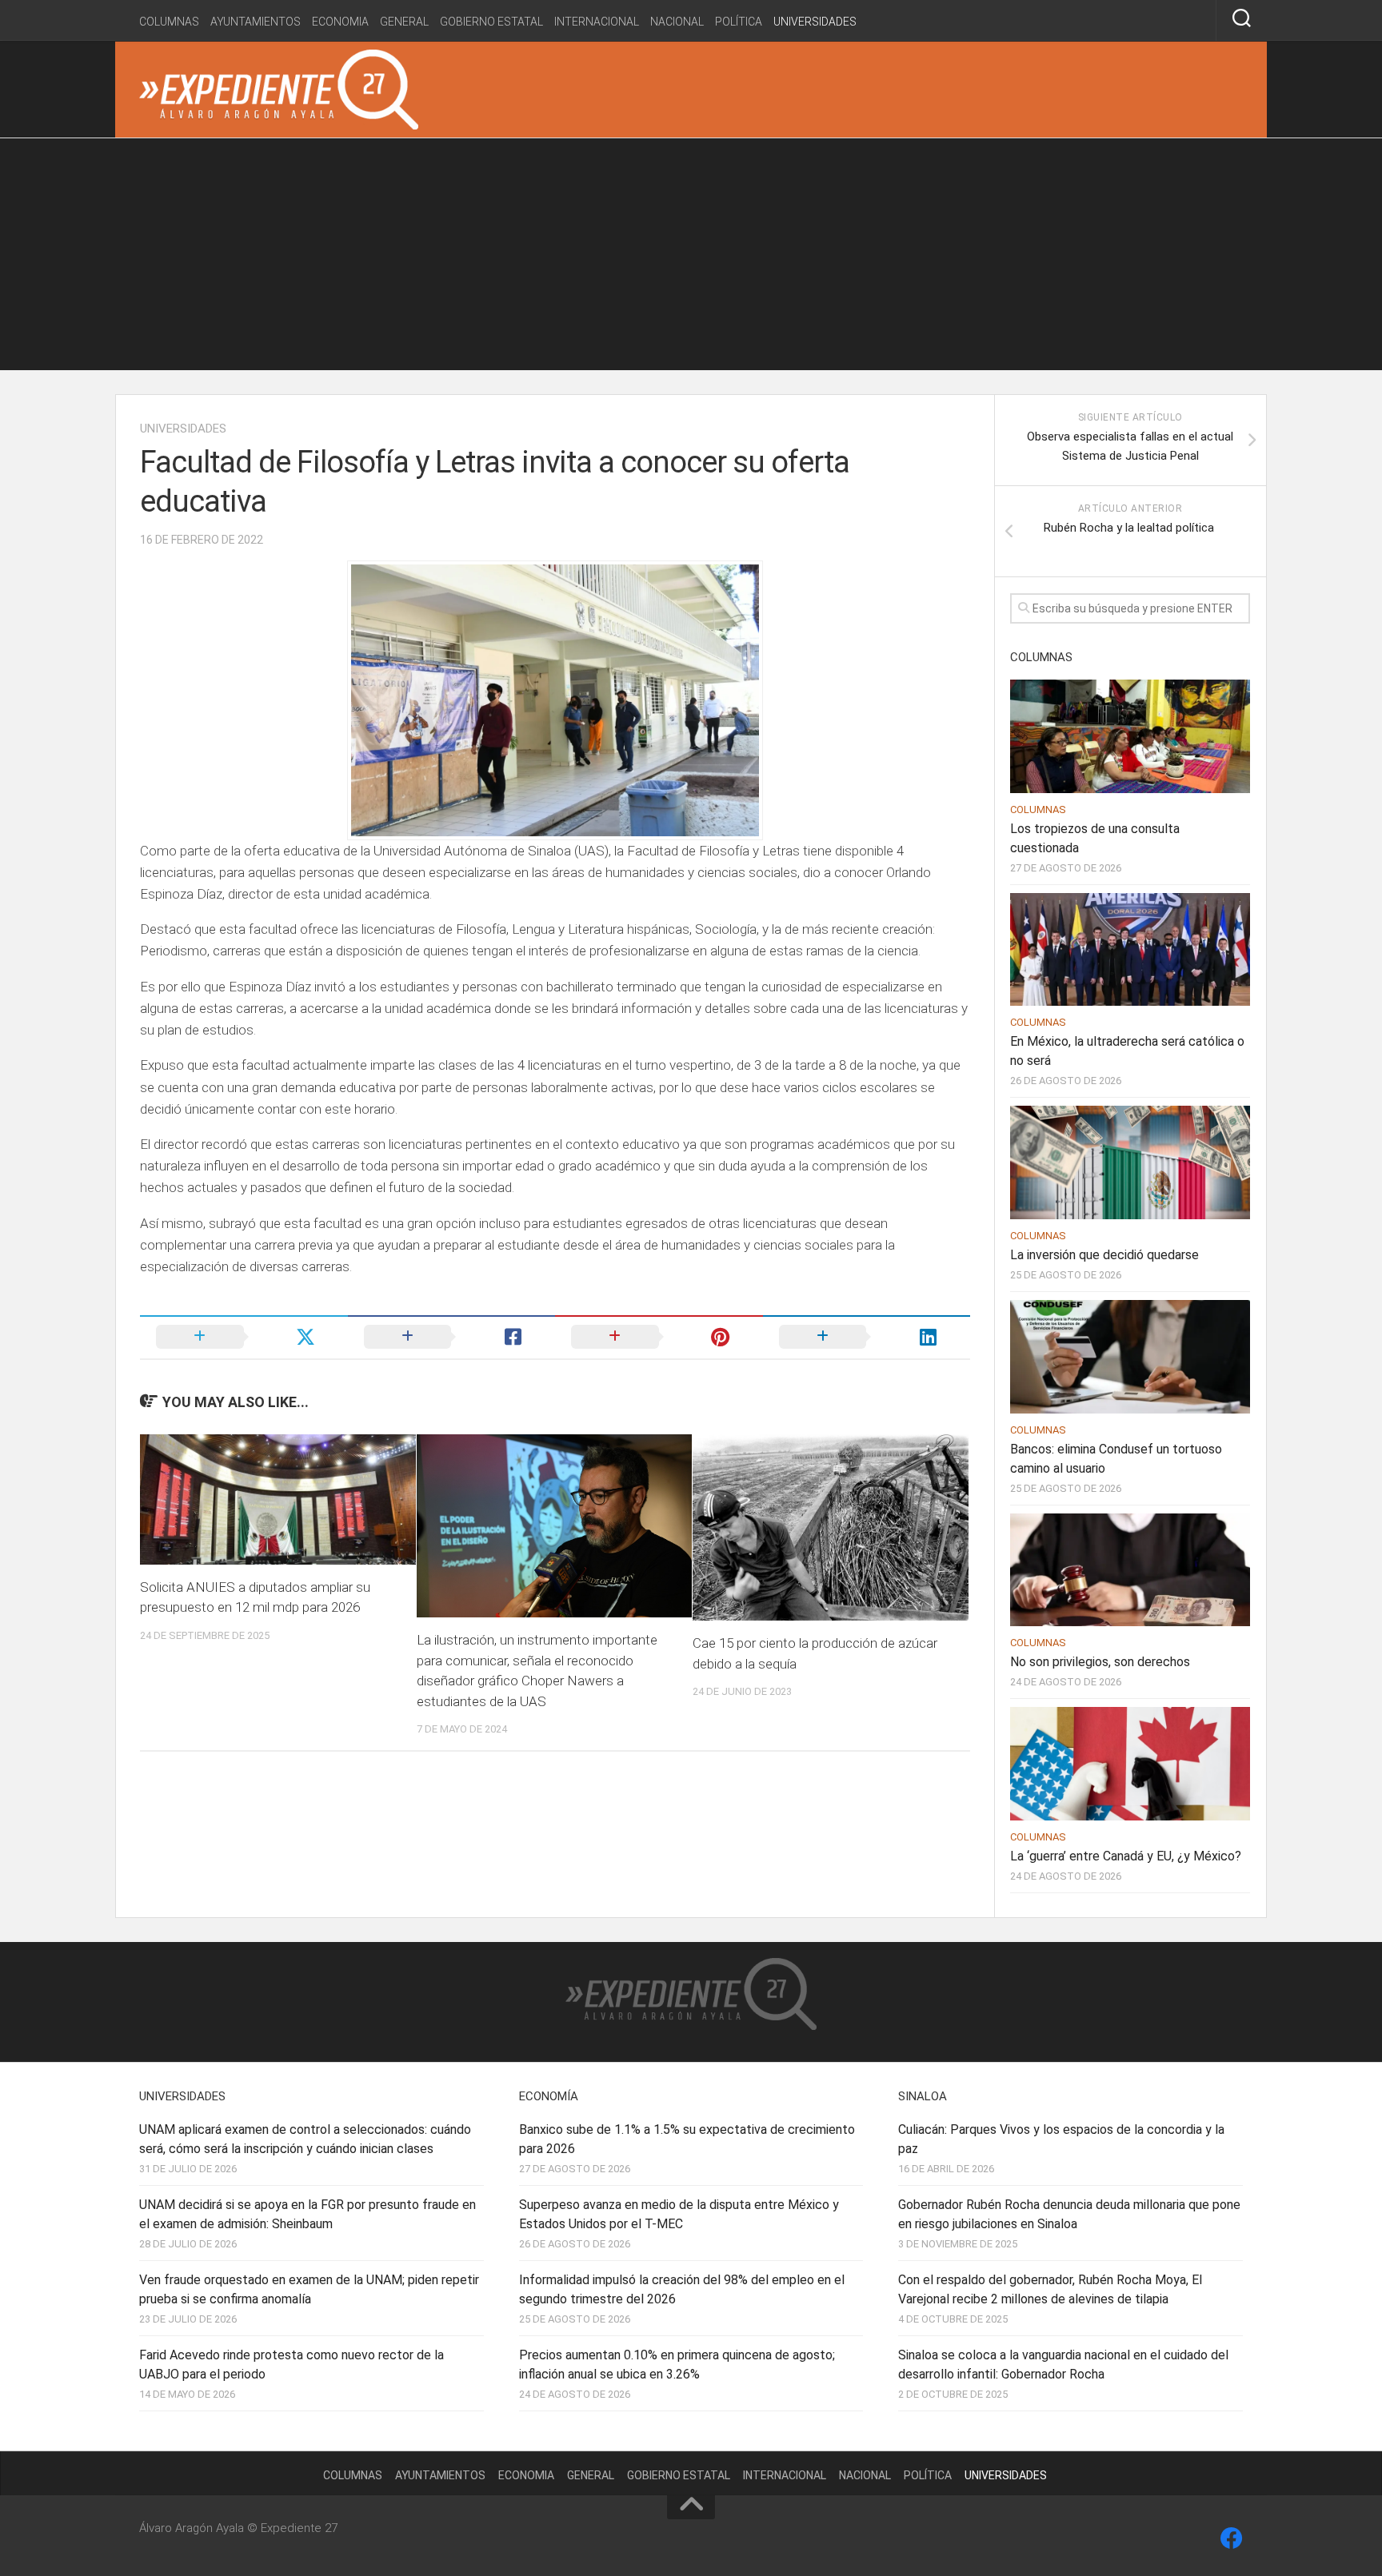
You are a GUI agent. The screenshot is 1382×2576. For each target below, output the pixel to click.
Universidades (815, 22)
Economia (340, 22)
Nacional (677, 22)
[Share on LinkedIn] (867, 1337)
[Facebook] (1232, 2538)
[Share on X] (244, 1337)
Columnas (169, 22)
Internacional (597, 22)
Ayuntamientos (256, 22)
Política (739, 22)
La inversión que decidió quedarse (1104, 1255)
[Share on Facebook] (452, 1337)
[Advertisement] (691, 258)
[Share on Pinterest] (659, 1337)
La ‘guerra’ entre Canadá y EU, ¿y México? (1126, 1856)
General (404, 22)
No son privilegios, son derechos (1100, 1662)
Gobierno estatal (491, 22)
